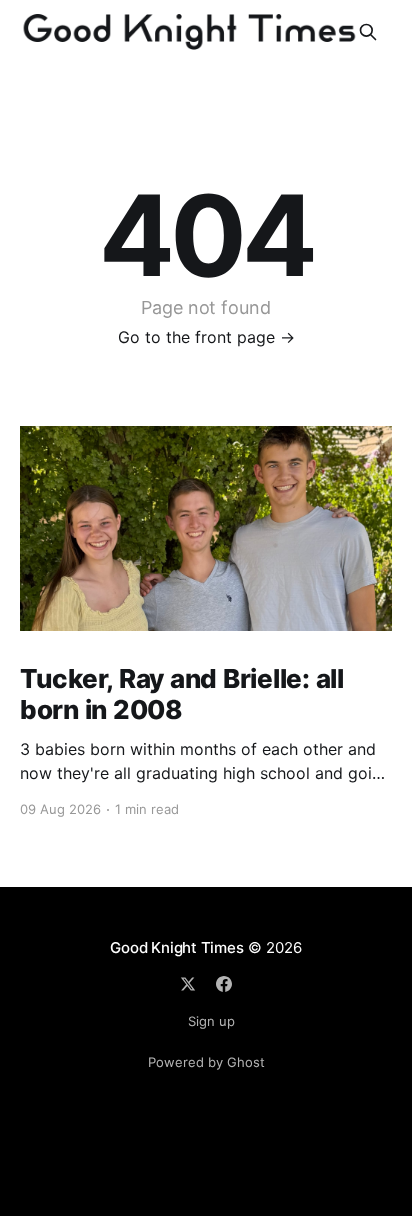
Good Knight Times (176, 947)
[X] (188, 984)
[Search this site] (368, 32)
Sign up (211, 1021)
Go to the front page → (206, 337)
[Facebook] (224, 984)
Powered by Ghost (206, 1062)
